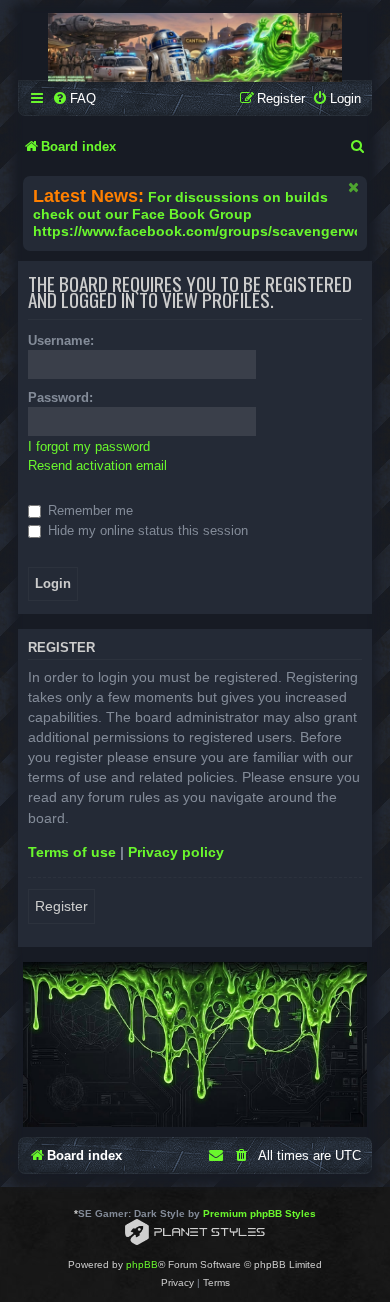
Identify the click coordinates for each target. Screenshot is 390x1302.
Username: (61, 340)
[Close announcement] (354, 187)
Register (61, 906)
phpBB (142, 1264)
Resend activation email (97, 465)
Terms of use (72, 852)
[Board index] (195, 47)
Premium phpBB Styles (259, 1213)
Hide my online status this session (146, 530)
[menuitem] (74, 98)
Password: (60, 397)
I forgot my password (89, 446)
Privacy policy (176, 852)
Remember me (88, 510)
